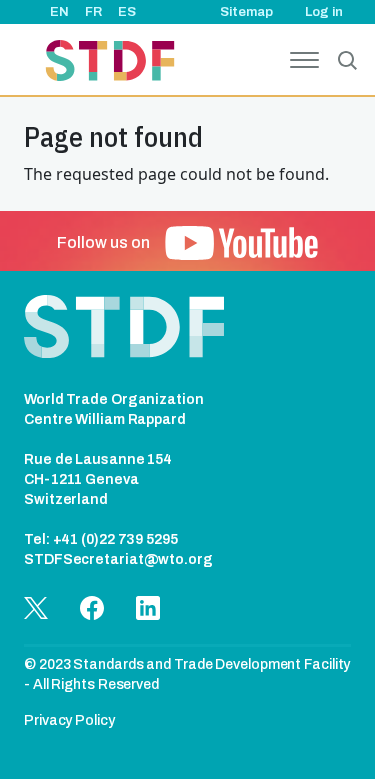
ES (127, 12)
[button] (241, 243)
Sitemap (246, 12)
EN (59, 12)
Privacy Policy (69, 720)
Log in (324, 12)
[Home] (110, 63)
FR (93, 12)
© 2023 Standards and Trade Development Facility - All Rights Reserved (187, 674)
